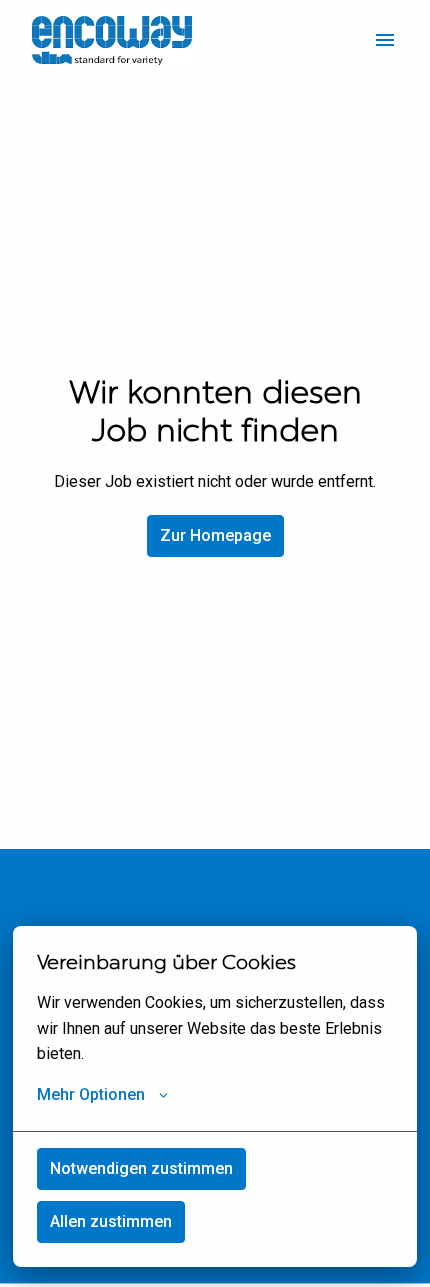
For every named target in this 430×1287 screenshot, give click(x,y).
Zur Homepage (215, 535)
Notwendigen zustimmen (141, 1168)
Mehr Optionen (91, 1094)
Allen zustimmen (111, 1221)
